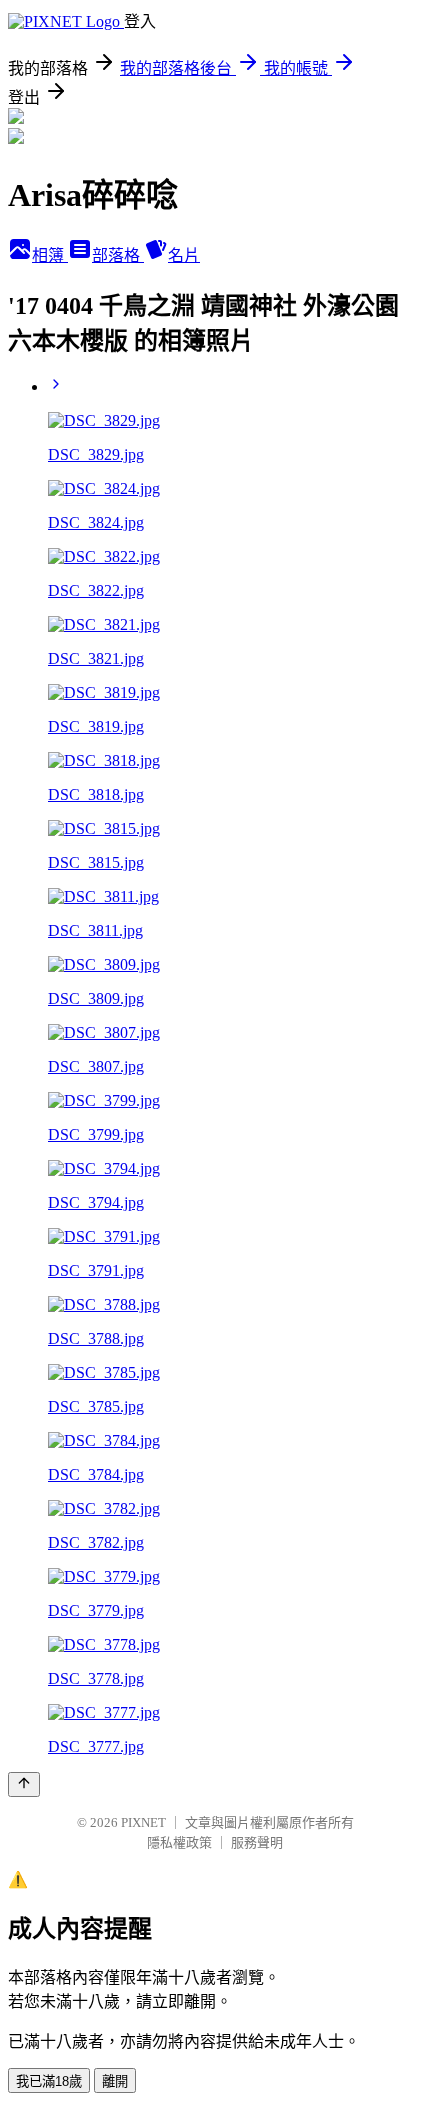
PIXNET (143, 1822)
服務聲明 (257, 1842)
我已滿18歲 (49, 2081)
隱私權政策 (179, 1842)
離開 (115, 2081)
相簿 (50, 255)
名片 (184, 255)
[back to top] (24, 1784)
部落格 (118, 255)
